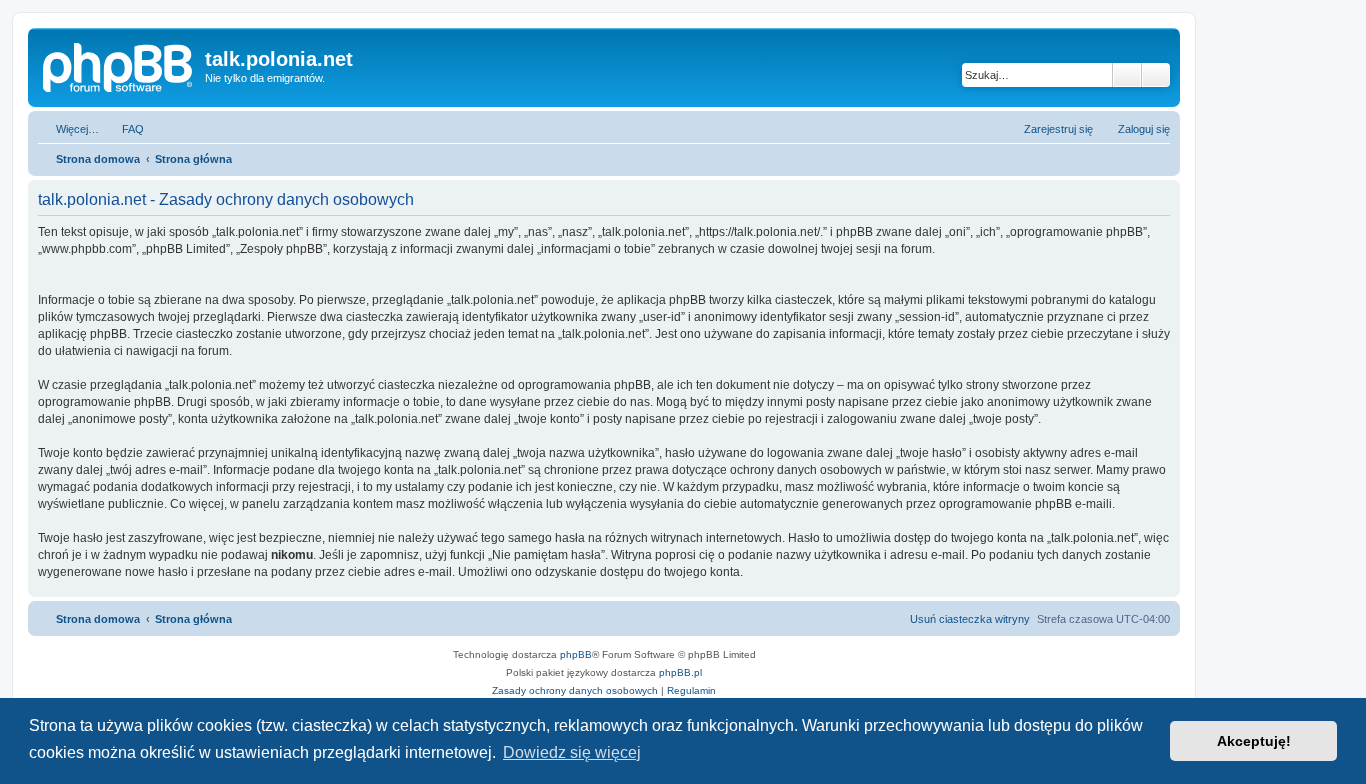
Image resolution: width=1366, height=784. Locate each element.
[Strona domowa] (119, 65)
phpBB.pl (680, 672)
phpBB (576, 654)
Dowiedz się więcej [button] (572, 752)
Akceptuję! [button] (1254, 741)
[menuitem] (124, 129)
